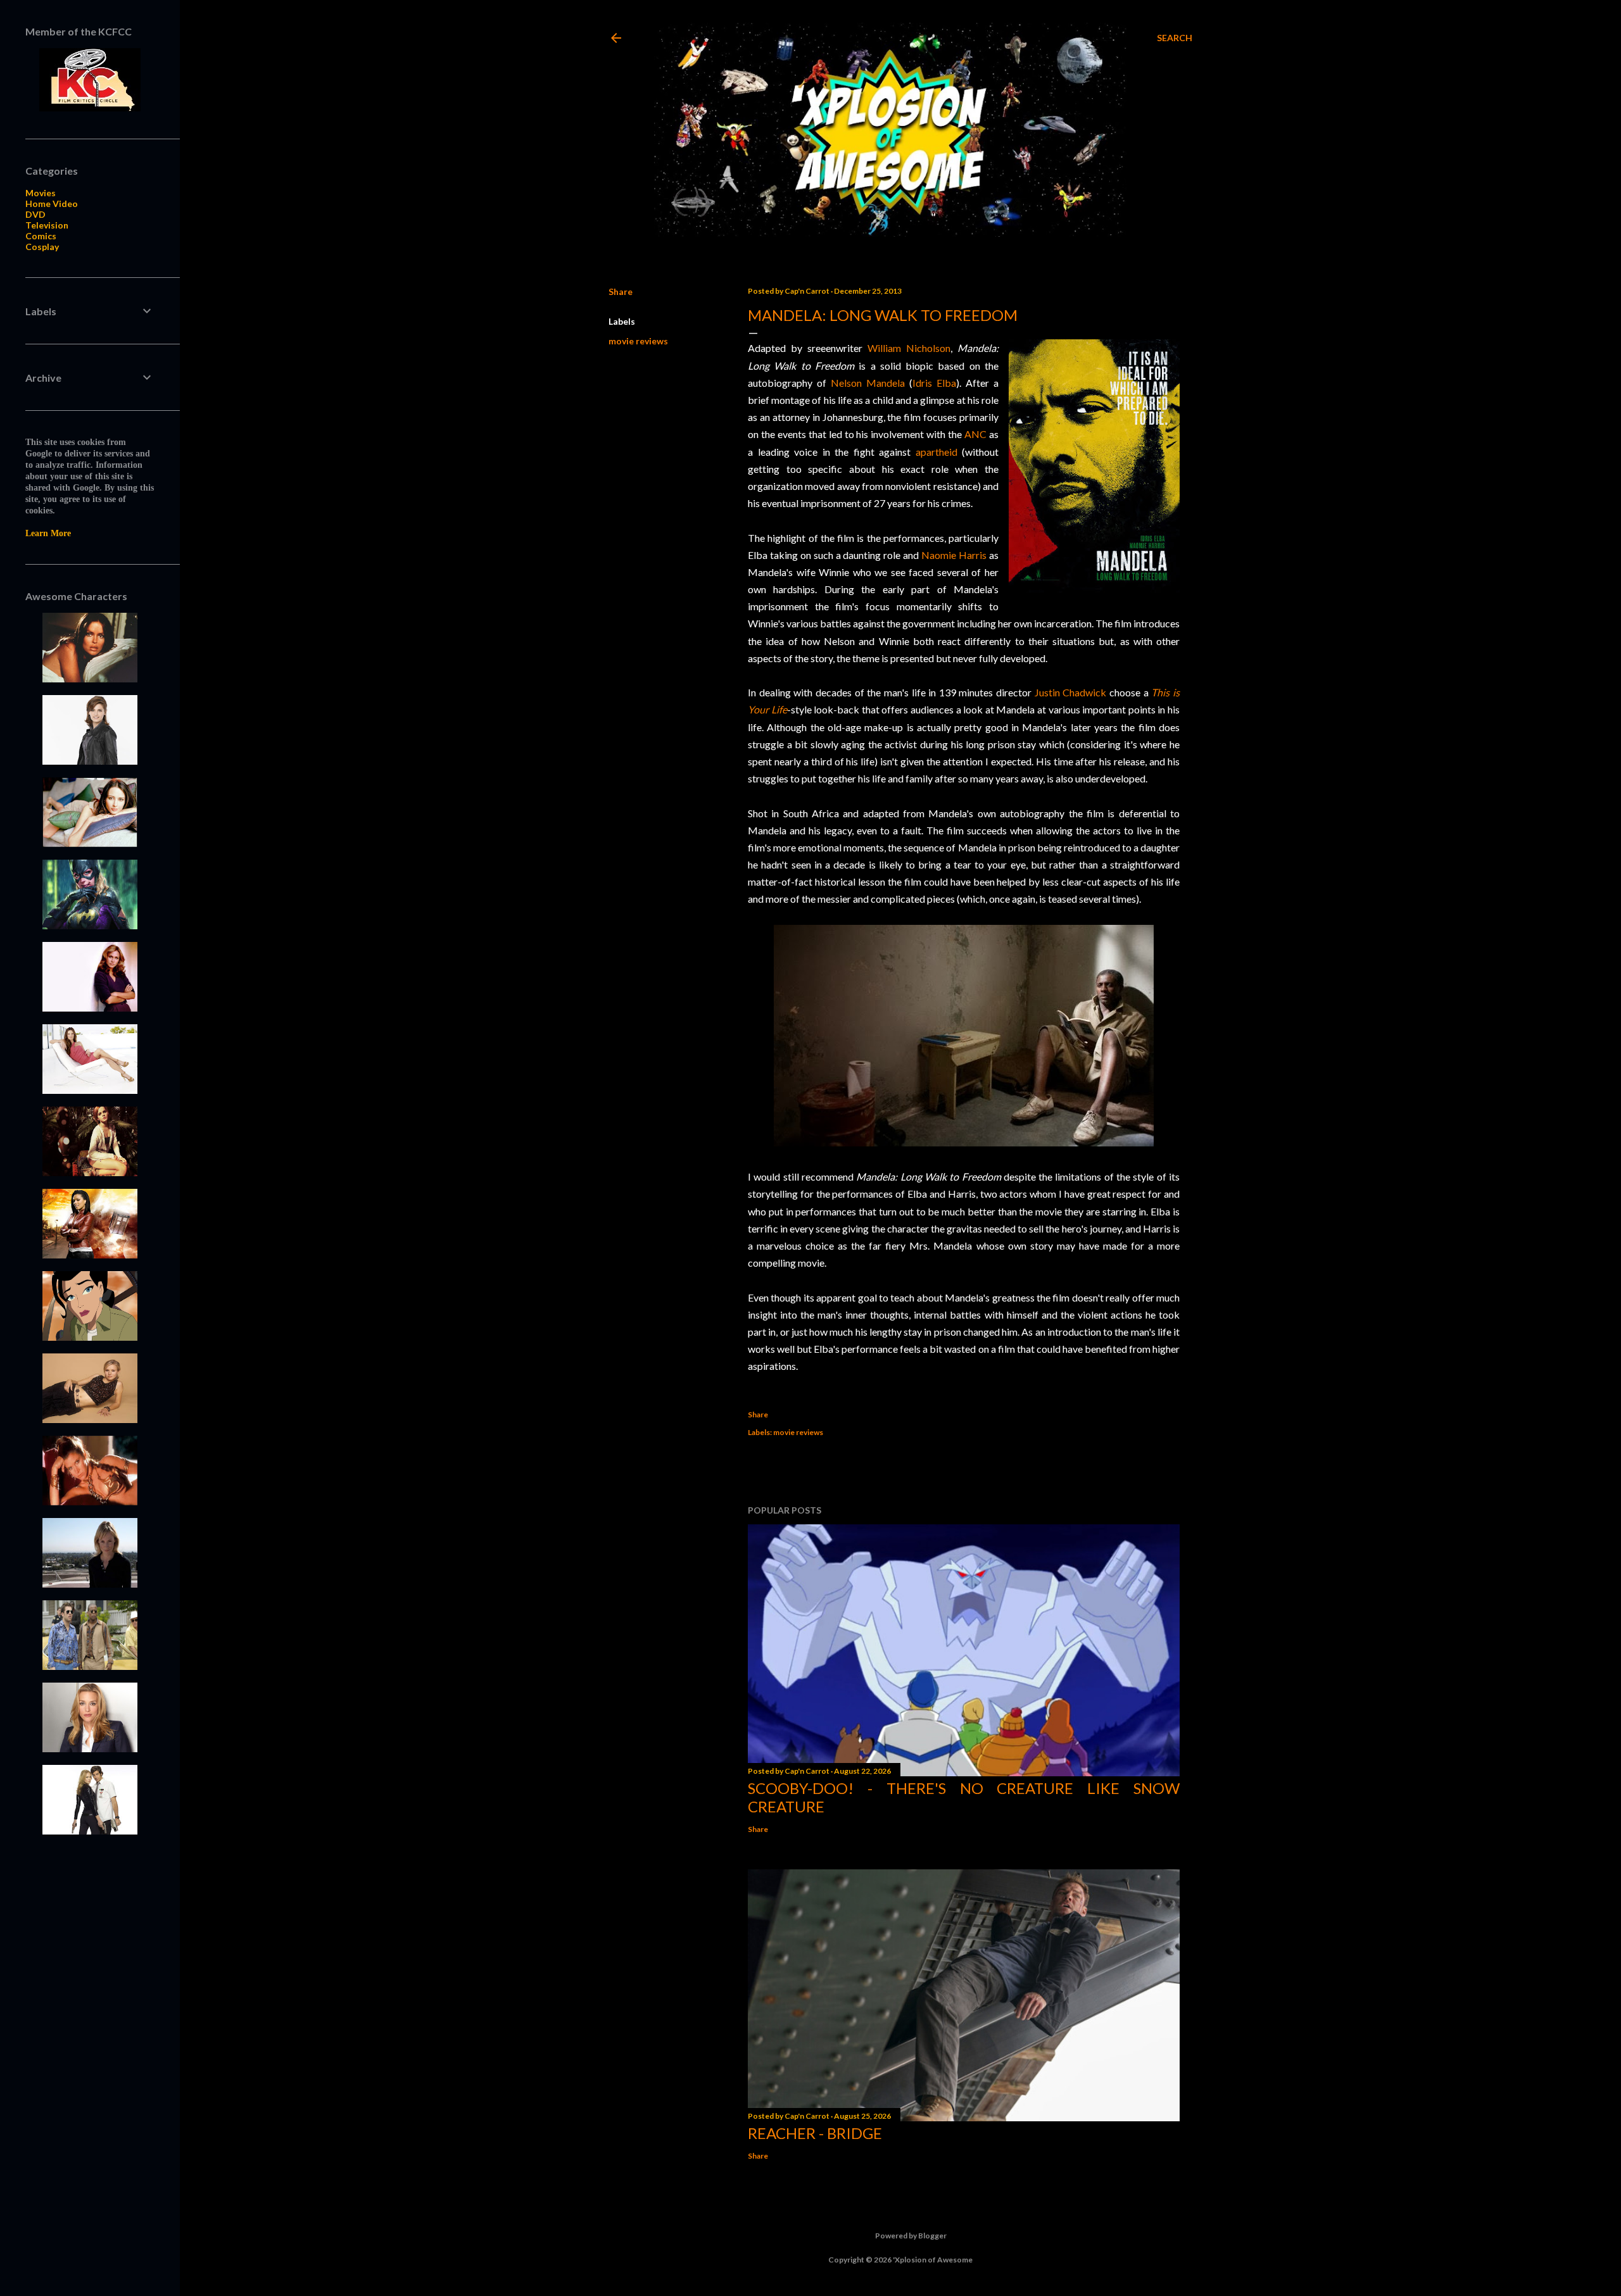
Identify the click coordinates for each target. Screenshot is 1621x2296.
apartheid (937, 452)
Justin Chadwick (1071, 692)
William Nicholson (909, 348)
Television (47, 225)
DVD (35, 214)
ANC (975, 434)
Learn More (48, 533)
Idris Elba (934, 383)
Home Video (52, 204)
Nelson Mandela (868, 383)
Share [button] (621, 292)
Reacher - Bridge (815, 2133)
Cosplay (42, 247)
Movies (41, 193)
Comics (41, 236)
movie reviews (638, 341)
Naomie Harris (954, 555)
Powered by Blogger (911, 2236)
